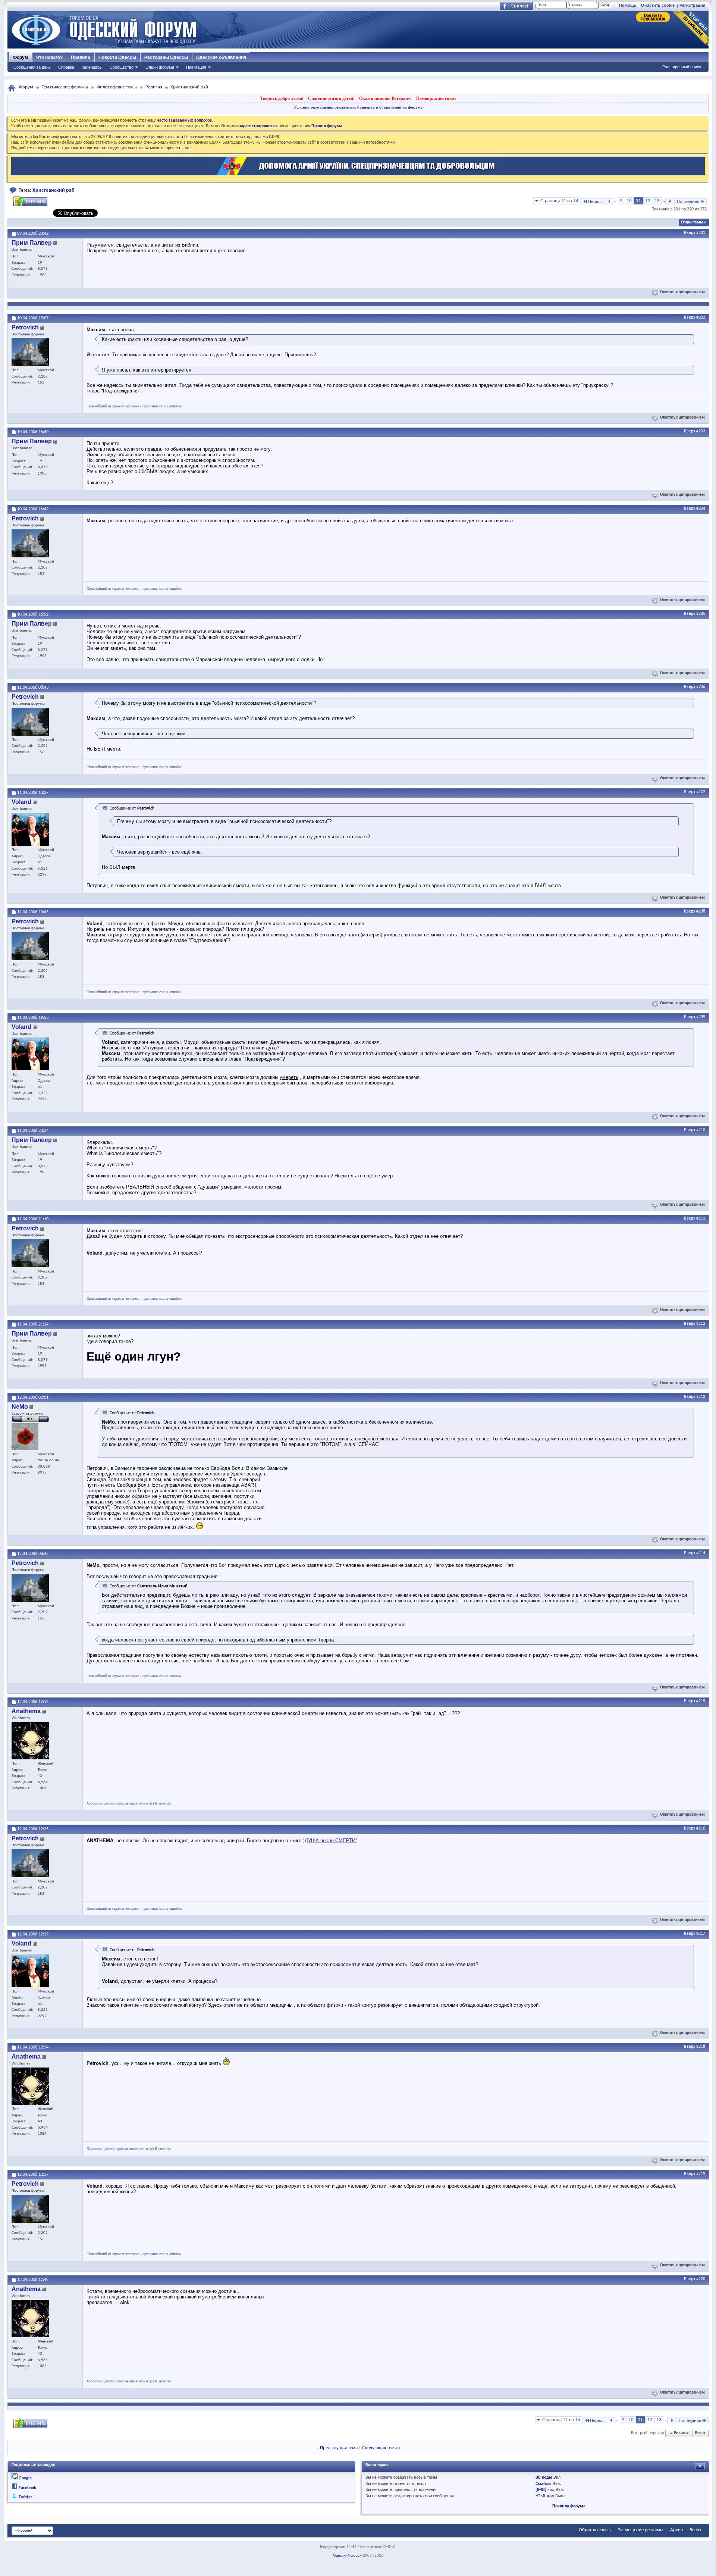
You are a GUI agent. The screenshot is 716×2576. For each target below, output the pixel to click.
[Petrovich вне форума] (30, 352)
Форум (21, 57)
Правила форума (569, 2506)
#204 (701, 508)
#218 (701, 2047)
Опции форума (160, 67)
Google (25, 2478)
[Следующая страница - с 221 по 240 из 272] (670, 202)
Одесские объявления (221, 57)
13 (657, 201)
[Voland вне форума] (30, 829)
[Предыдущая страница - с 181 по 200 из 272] (610, 202)
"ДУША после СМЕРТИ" (330, 1841)
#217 (701, 1934)
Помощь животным (436, 98)
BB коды (544, 2478)
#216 (701, 1828)
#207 (701, 792)
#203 (701, 431)
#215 (701, 1701)
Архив (676, 2530)
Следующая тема (379, 2448)
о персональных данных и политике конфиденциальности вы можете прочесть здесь (114, 148)
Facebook (27, 2488)
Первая (595, 202)
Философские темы (117, 87)
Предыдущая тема (339, 2448)
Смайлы (544, 2484)
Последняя (688, 202)
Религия (154, 87)
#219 (701, 2174)
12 (648, 201)
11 (638, 201)
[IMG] (541, 2490)
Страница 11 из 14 (559, 201)
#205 (701, 614)
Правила (81, 57)
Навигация (196, 67)
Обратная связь (595, 2530)
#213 (701, 1397)
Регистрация (692, 5)
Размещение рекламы (640, 2530)
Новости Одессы (117, 57)
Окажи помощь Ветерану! (385, 98)
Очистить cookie (658, 5)
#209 (701, 1017)
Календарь (92, 67)
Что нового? (49, 57)
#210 (701, 1130)
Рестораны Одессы (166, 57)
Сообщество (122, 67)
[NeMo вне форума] (25, 1437)
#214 (701, 1553)
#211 (701, 1218)
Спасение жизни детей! (331, 98)
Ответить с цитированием (682, 292)
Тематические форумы (65, 87)
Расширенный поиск (682, 67)
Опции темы (692, 223)
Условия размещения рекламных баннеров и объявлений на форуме (358, 107)
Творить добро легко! (282, 98)
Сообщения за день (32, 67)
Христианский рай (54, 190)
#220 (701, 2279)
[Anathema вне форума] (30, 1741)
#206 (701, 687)
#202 (701, 317)
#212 (701, 1324)
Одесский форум (348, 2556)
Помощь (628, 5)
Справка (66, 67)
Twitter (25, 2497)
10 (629, 201)
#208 (701, 911)
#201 (701, 233)
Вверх (690, 233)
